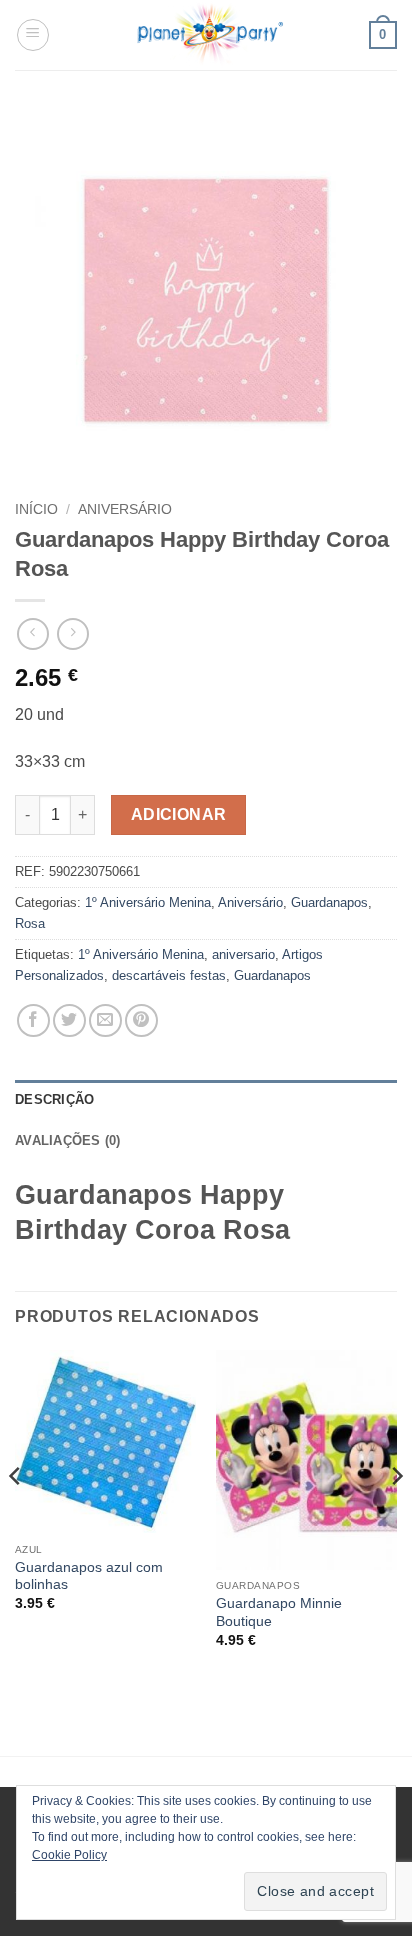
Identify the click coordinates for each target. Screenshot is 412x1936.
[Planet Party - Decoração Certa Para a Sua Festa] (209, 35)
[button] (33, 35)
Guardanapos (329, 902)
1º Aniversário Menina (148, 902)
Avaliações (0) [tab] (68, 1140)
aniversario (243, 954)
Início (36, 509)
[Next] (396, 1516)
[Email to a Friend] (105, 1020)
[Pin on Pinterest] (141, 1020)
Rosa (30, 923)
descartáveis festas (169, 975)
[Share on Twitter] (69, 1020)
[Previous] (16, 1516)
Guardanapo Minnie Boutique (279, 1612)
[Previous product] (72, 633)
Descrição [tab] (54, 1099)
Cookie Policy (69, 1855)
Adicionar (179, 814)
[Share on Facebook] (33, 1020)
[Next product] (32, 633)
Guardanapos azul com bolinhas (89, 1576)
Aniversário (125, 509)
